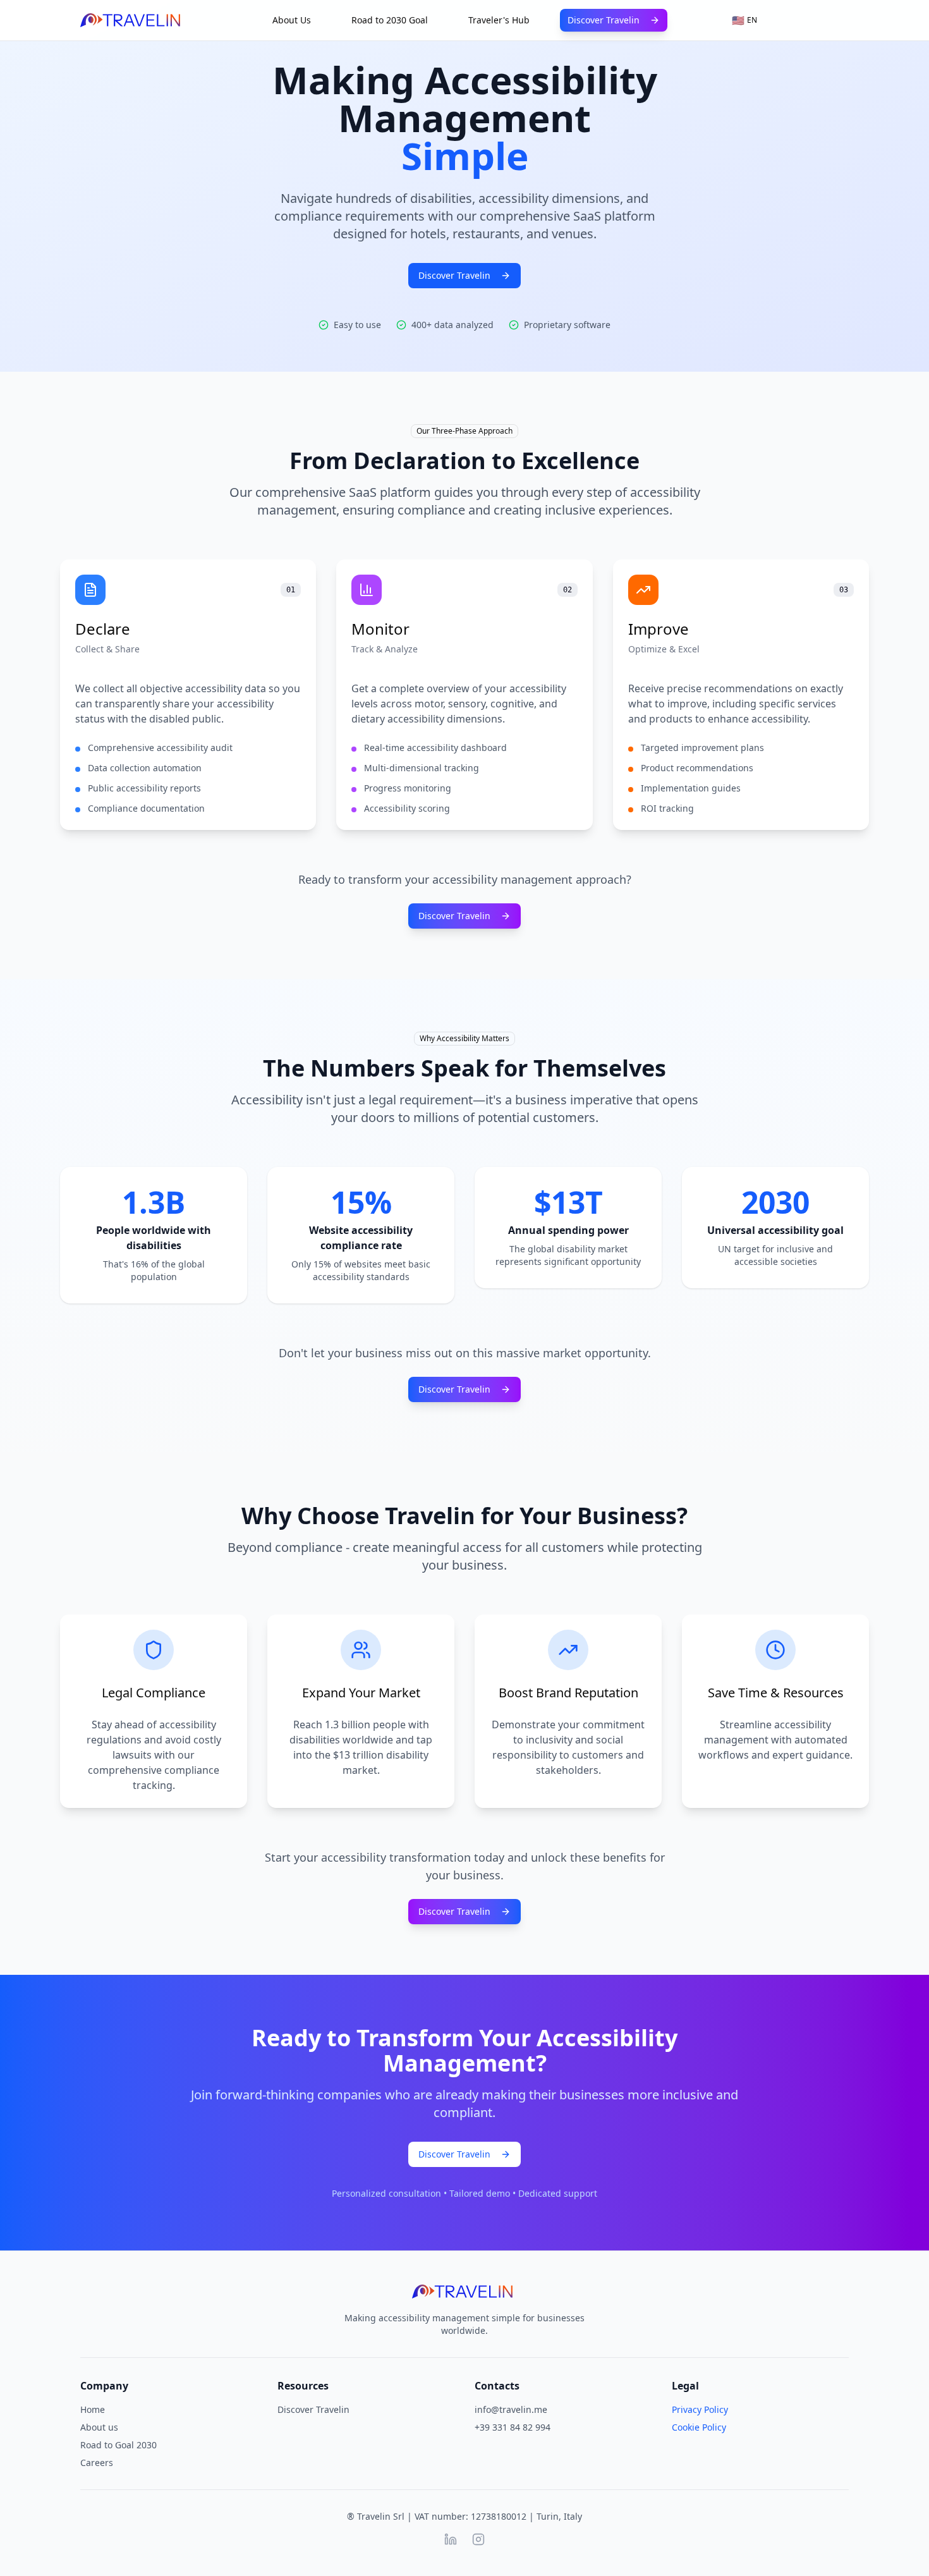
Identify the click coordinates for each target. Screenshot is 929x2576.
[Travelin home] (132, 20)
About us (99, 2427)
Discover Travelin (604, 20)
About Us (292, 20)
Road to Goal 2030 (118, 2445)
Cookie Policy (699, 2427)
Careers (97, 2463)
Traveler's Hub (499, 20)
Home (93, 2409)
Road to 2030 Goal (390, 20)
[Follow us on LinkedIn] (451, 2539)
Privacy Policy (700, 2409)
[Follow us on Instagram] (478, 2539)
